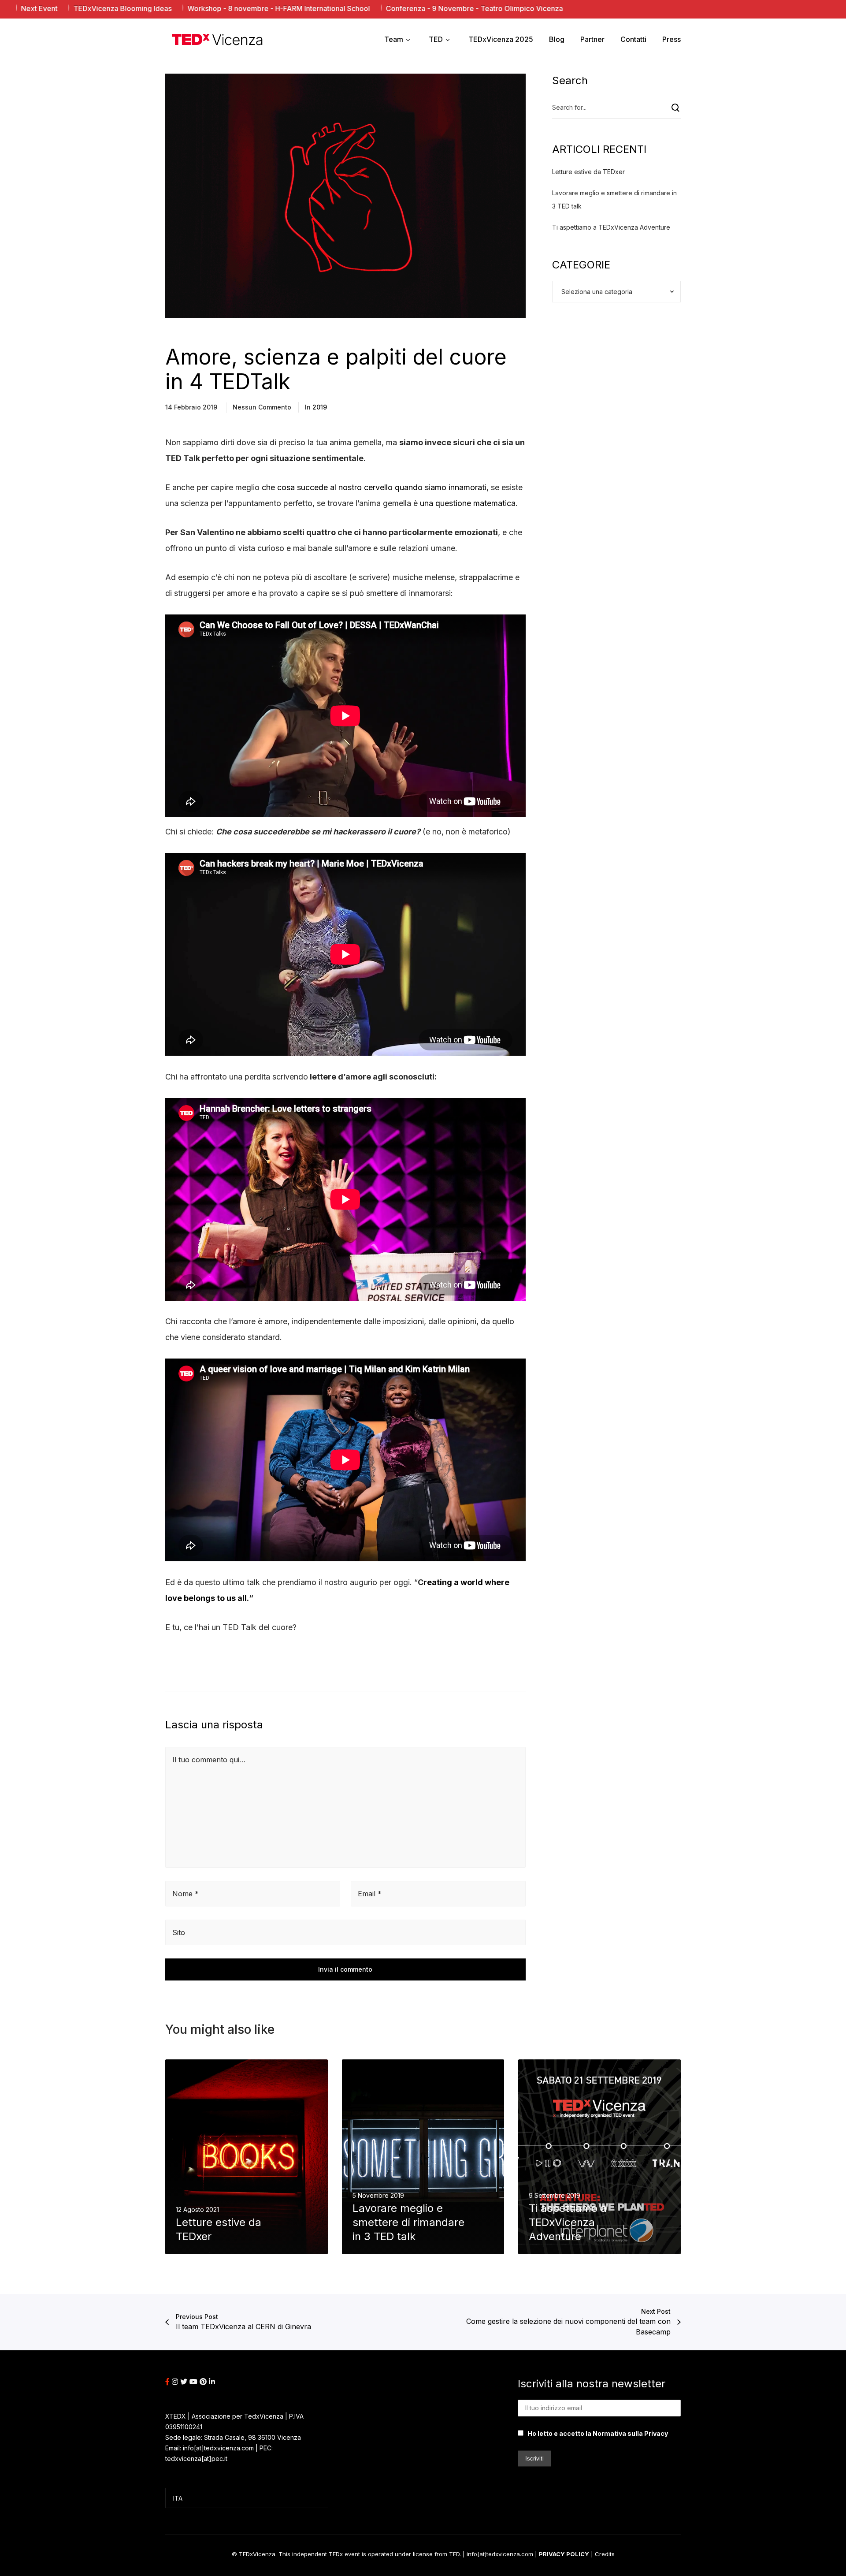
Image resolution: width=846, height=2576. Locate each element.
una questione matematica (468, 503)
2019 (320, 407)
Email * (370, 1894)
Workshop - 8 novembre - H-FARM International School (185, 8)
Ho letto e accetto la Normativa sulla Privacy (598, 2433)
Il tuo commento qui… (209, 1760)
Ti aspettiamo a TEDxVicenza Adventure (611, 227)
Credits (605, 2554)
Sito (179, 1932)
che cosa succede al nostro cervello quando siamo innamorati (374, 487)
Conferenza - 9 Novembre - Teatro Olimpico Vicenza (380, 8)
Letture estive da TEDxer (588, 172)
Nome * (186, 1894)
